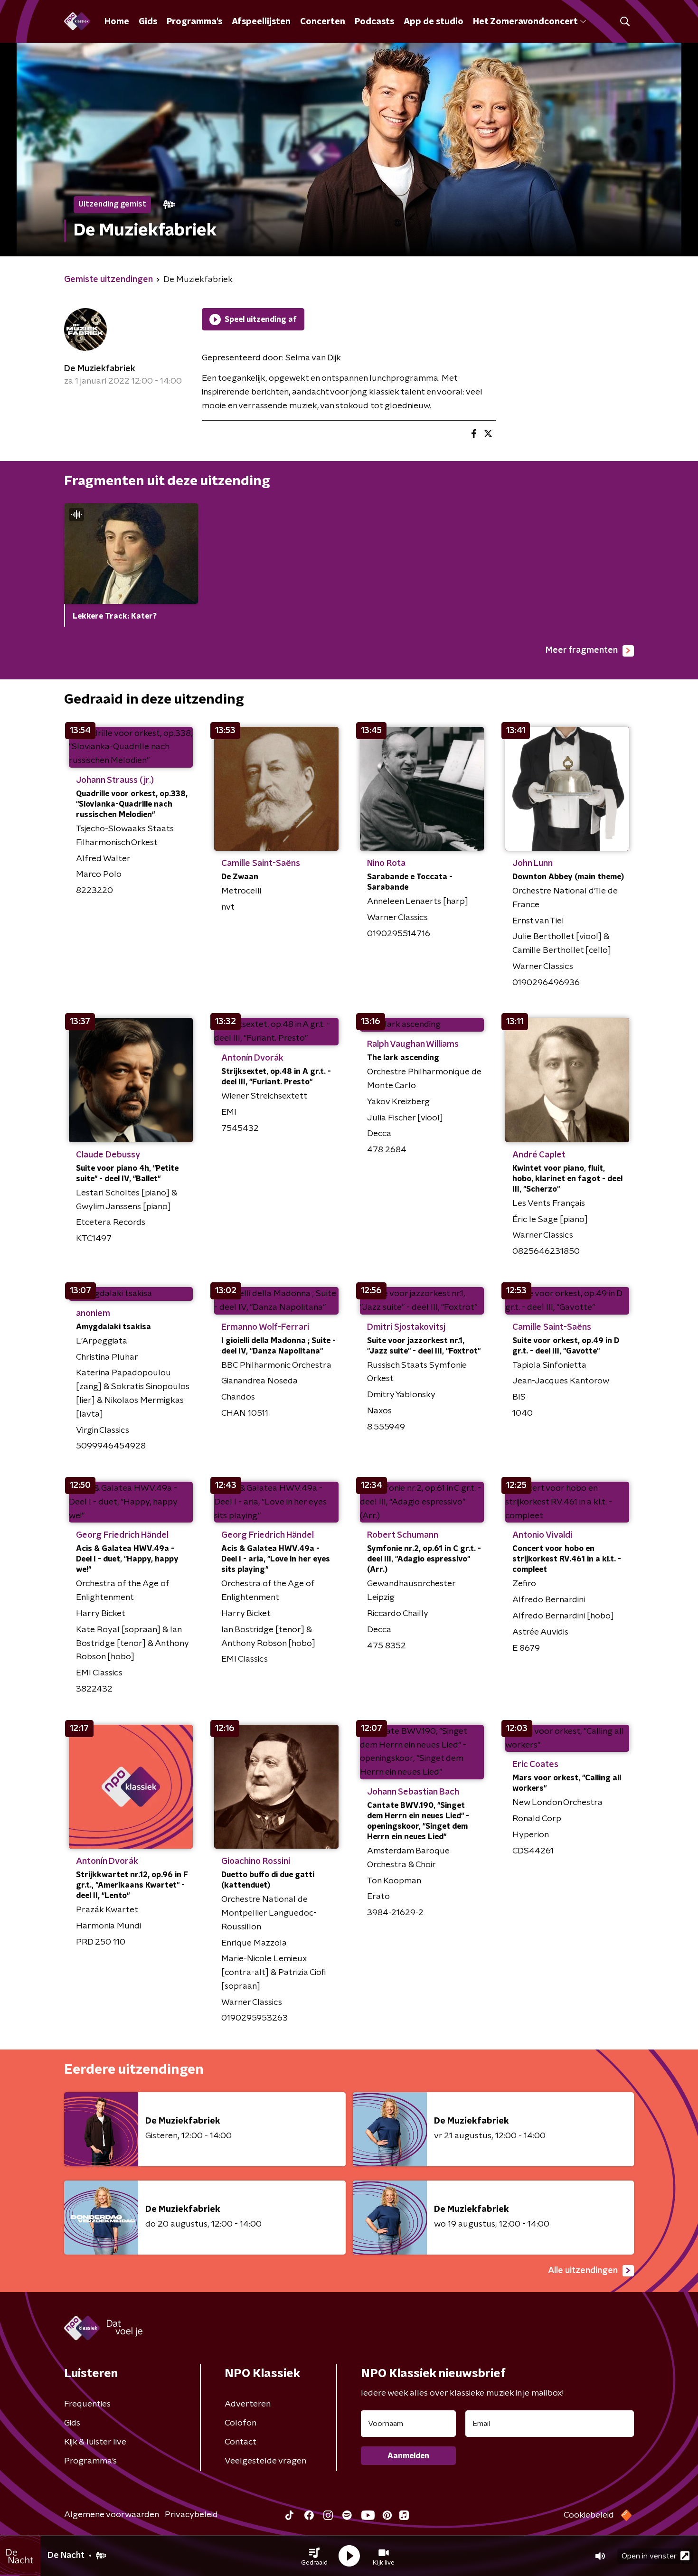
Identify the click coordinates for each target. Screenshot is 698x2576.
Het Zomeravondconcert (525, 22)
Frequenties (87, 2404)
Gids (148, 22)
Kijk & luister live (95, 2442)
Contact (241, 2442)
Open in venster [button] (649, 2556)
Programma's (194, 22)
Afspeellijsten (261, 22)
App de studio (434, 22)
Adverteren (248, 2404)
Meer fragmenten (582, 650)
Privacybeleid (191, 2515)
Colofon (241, 2423)
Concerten (323, 22)
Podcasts (374, 22)
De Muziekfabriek (100, 369)
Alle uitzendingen (583, 2271)
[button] (314, 2556)
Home (117, 22)
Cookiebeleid (589, 2515)
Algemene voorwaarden (112, 2515)
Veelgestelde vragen (265, 2461)
